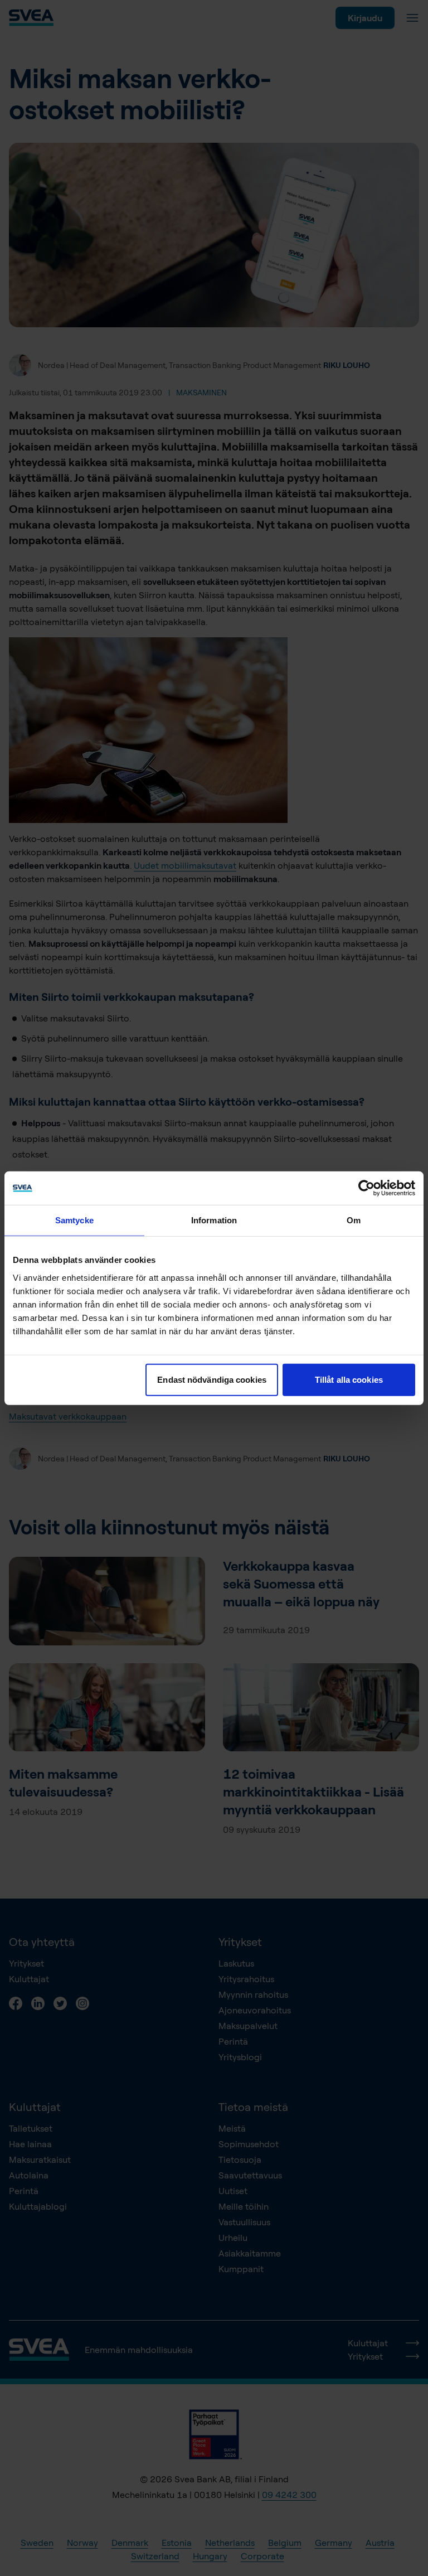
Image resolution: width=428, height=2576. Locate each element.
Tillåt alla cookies (349, 1379)
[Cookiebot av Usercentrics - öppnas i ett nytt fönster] (366, 1188)
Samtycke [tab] (74, 1220)
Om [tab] (354, 1220)
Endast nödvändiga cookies (212, 1379)
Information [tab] (214, 1220)
